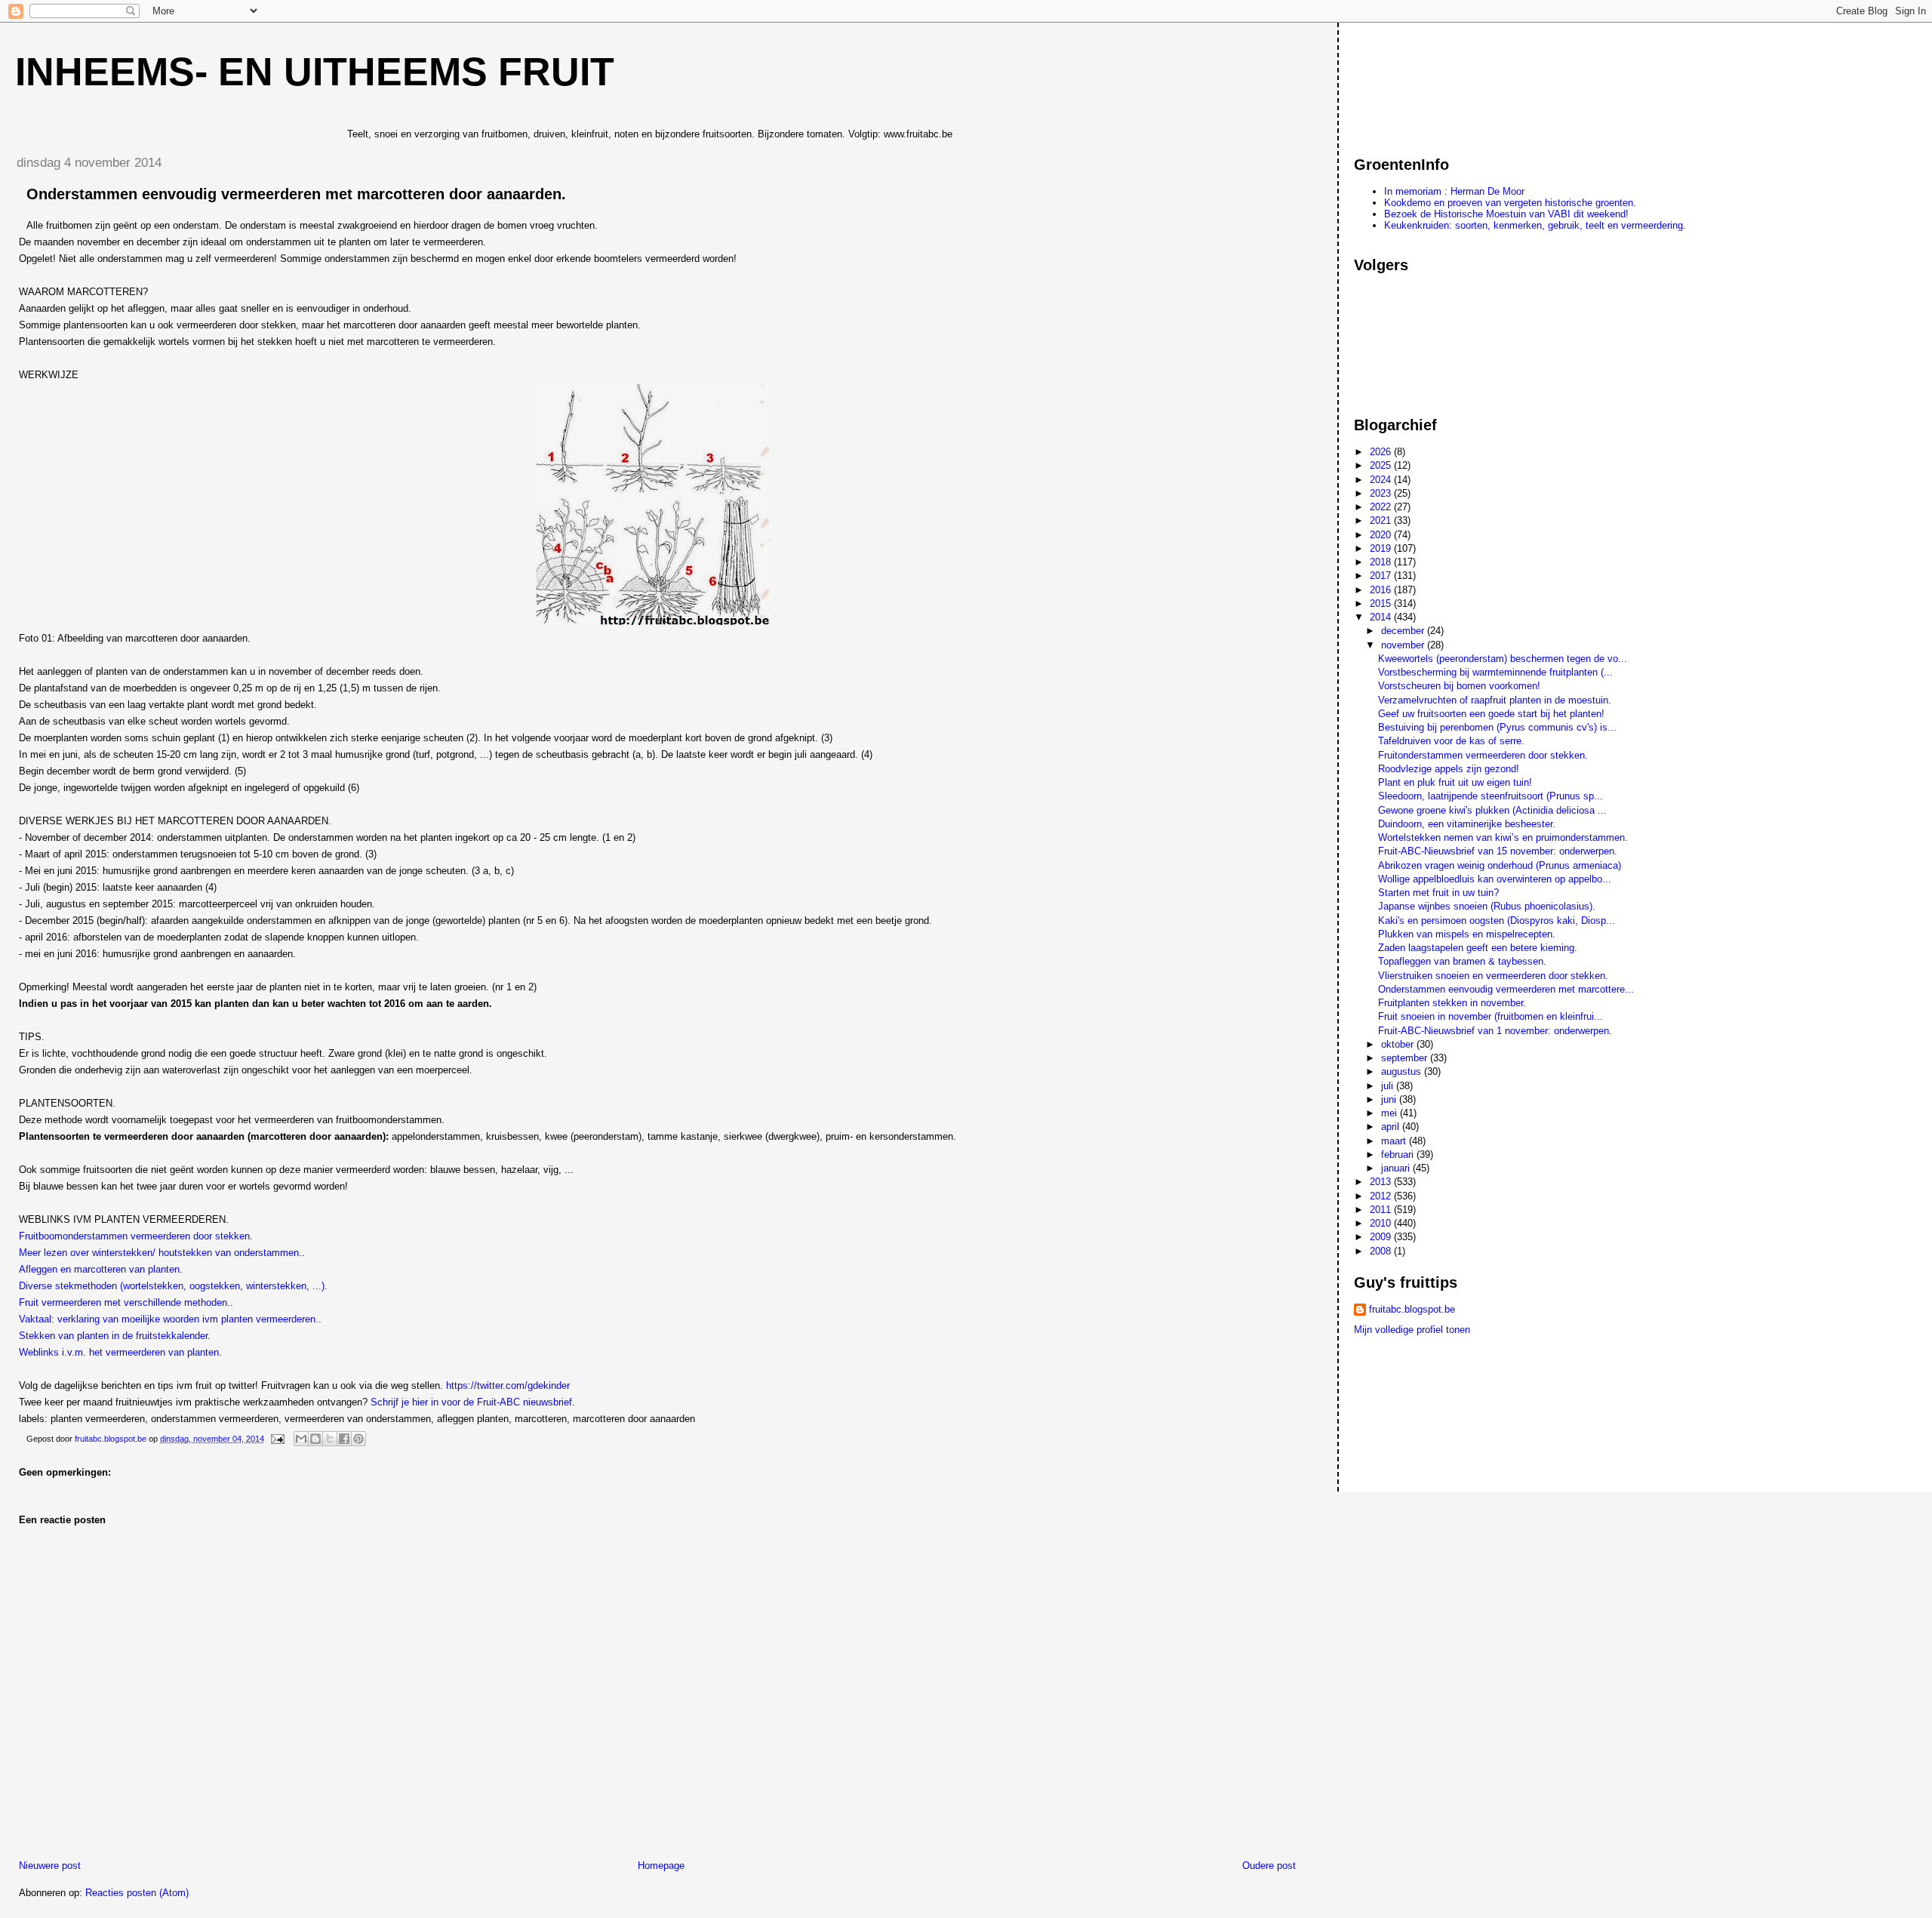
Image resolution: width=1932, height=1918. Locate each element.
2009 (1382, 1237)
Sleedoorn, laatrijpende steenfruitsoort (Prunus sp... (1491, 796)
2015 (1382, 603)
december (1404, 631)
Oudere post (1269, 1866)
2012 (1382, 1196)
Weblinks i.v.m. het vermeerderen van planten (119, 1352)
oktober (1399, 1044)
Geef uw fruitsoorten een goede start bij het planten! (1491, 714)
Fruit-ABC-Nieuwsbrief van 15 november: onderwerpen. (1498, 851)
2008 (1382, 1251)
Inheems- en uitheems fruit (315, 72)
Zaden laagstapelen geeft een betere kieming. (1478, 948)
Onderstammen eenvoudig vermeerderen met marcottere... (1506, 989)
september (1406, 1058)
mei (1391, 1113)
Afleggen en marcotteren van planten (99, 1269)
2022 (1382, 507)
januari (1397, 1168)
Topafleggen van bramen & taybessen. (1462, 961)
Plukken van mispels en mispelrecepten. (1467, 934)
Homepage (661, 1866)
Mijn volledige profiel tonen (1412, 1330)
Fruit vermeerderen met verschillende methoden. (125, 1302)
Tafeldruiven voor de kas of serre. (1451, 741)
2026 (1382, 452)
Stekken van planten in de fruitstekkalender (113, 1336)
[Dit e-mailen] (301, 1439)
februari (1399, 1154)
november (1404, 645)
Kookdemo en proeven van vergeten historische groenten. (1510, 203)
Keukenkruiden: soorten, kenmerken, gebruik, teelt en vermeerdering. (1535, 225)
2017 (1382, 576)
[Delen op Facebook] (344, 1439)
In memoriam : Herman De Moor (1454, 191)
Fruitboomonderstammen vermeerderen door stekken (134, 1236)
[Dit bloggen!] (315, 1439)
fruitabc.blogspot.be (1412, 1309)
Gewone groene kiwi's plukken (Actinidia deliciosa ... (1492, 810)
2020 (1382, 535)
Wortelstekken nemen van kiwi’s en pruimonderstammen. (1503, 837)
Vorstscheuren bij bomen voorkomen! (1459, 686)
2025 (1382, 465)
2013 (1382, 1182)
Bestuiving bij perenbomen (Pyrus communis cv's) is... (1497, 727)
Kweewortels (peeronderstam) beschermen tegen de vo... (1503, 659)
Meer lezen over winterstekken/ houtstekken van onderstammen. (160, 1253)
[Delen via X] (330, 1439)
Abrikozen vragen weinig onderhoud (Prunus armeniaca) (1500, 865)
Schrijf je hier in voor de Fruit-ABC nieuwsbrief (471, 1402)
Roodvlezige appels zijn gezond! (1449, 769)
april (1392, 1127)
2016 (1382, 590)
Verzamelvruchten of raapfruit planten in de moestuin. (1495, 700)
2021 (1382, 520)
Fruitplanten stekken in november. (1452, 1003)
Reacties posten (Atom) (137, 1893)
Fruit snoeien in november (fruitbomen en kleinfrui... (1491, 1016)
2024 (1382, 480)
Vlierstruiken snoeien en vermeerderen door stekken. (1493, 976)
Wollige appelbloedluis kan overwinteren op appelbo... (1495, 879)
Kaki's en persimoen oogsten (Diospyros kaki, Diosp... (1497, 921)
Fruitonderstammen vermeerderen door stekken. (1483, 755)
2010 (1382, 1223)
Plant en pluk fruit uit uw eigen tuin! (1455, 782)
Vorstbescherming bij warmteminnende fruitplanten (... (1495, 672)
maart (1395, 1141)
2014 (1382, 617)
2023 (1382, 493)
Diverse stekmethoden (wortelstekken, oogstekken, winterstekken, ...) (172, 1286)
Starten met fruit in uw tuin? (1438, 893)
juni (1390, 1099)
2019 (1382, 548)
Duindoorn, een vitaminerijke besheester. (1467, 824)
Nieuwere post (50, 1866)
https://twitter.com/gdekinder (508, 1385)
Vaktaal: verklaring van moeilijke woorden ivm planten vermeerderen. (169, 1319)
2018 (1382, 562)
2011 (1382, 1210)
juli (1389, 1086)
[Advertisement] (1422, 82)
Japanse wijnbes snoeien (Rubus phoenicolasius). (1487, 906)
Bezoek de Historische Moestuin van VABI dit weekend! (1506, 214)
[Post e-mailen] (277, 1439)
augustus (1403, 1071)
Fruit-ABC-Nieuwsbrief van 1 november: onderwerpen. (1495, 1031)
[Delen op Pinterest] (358, 1439)
